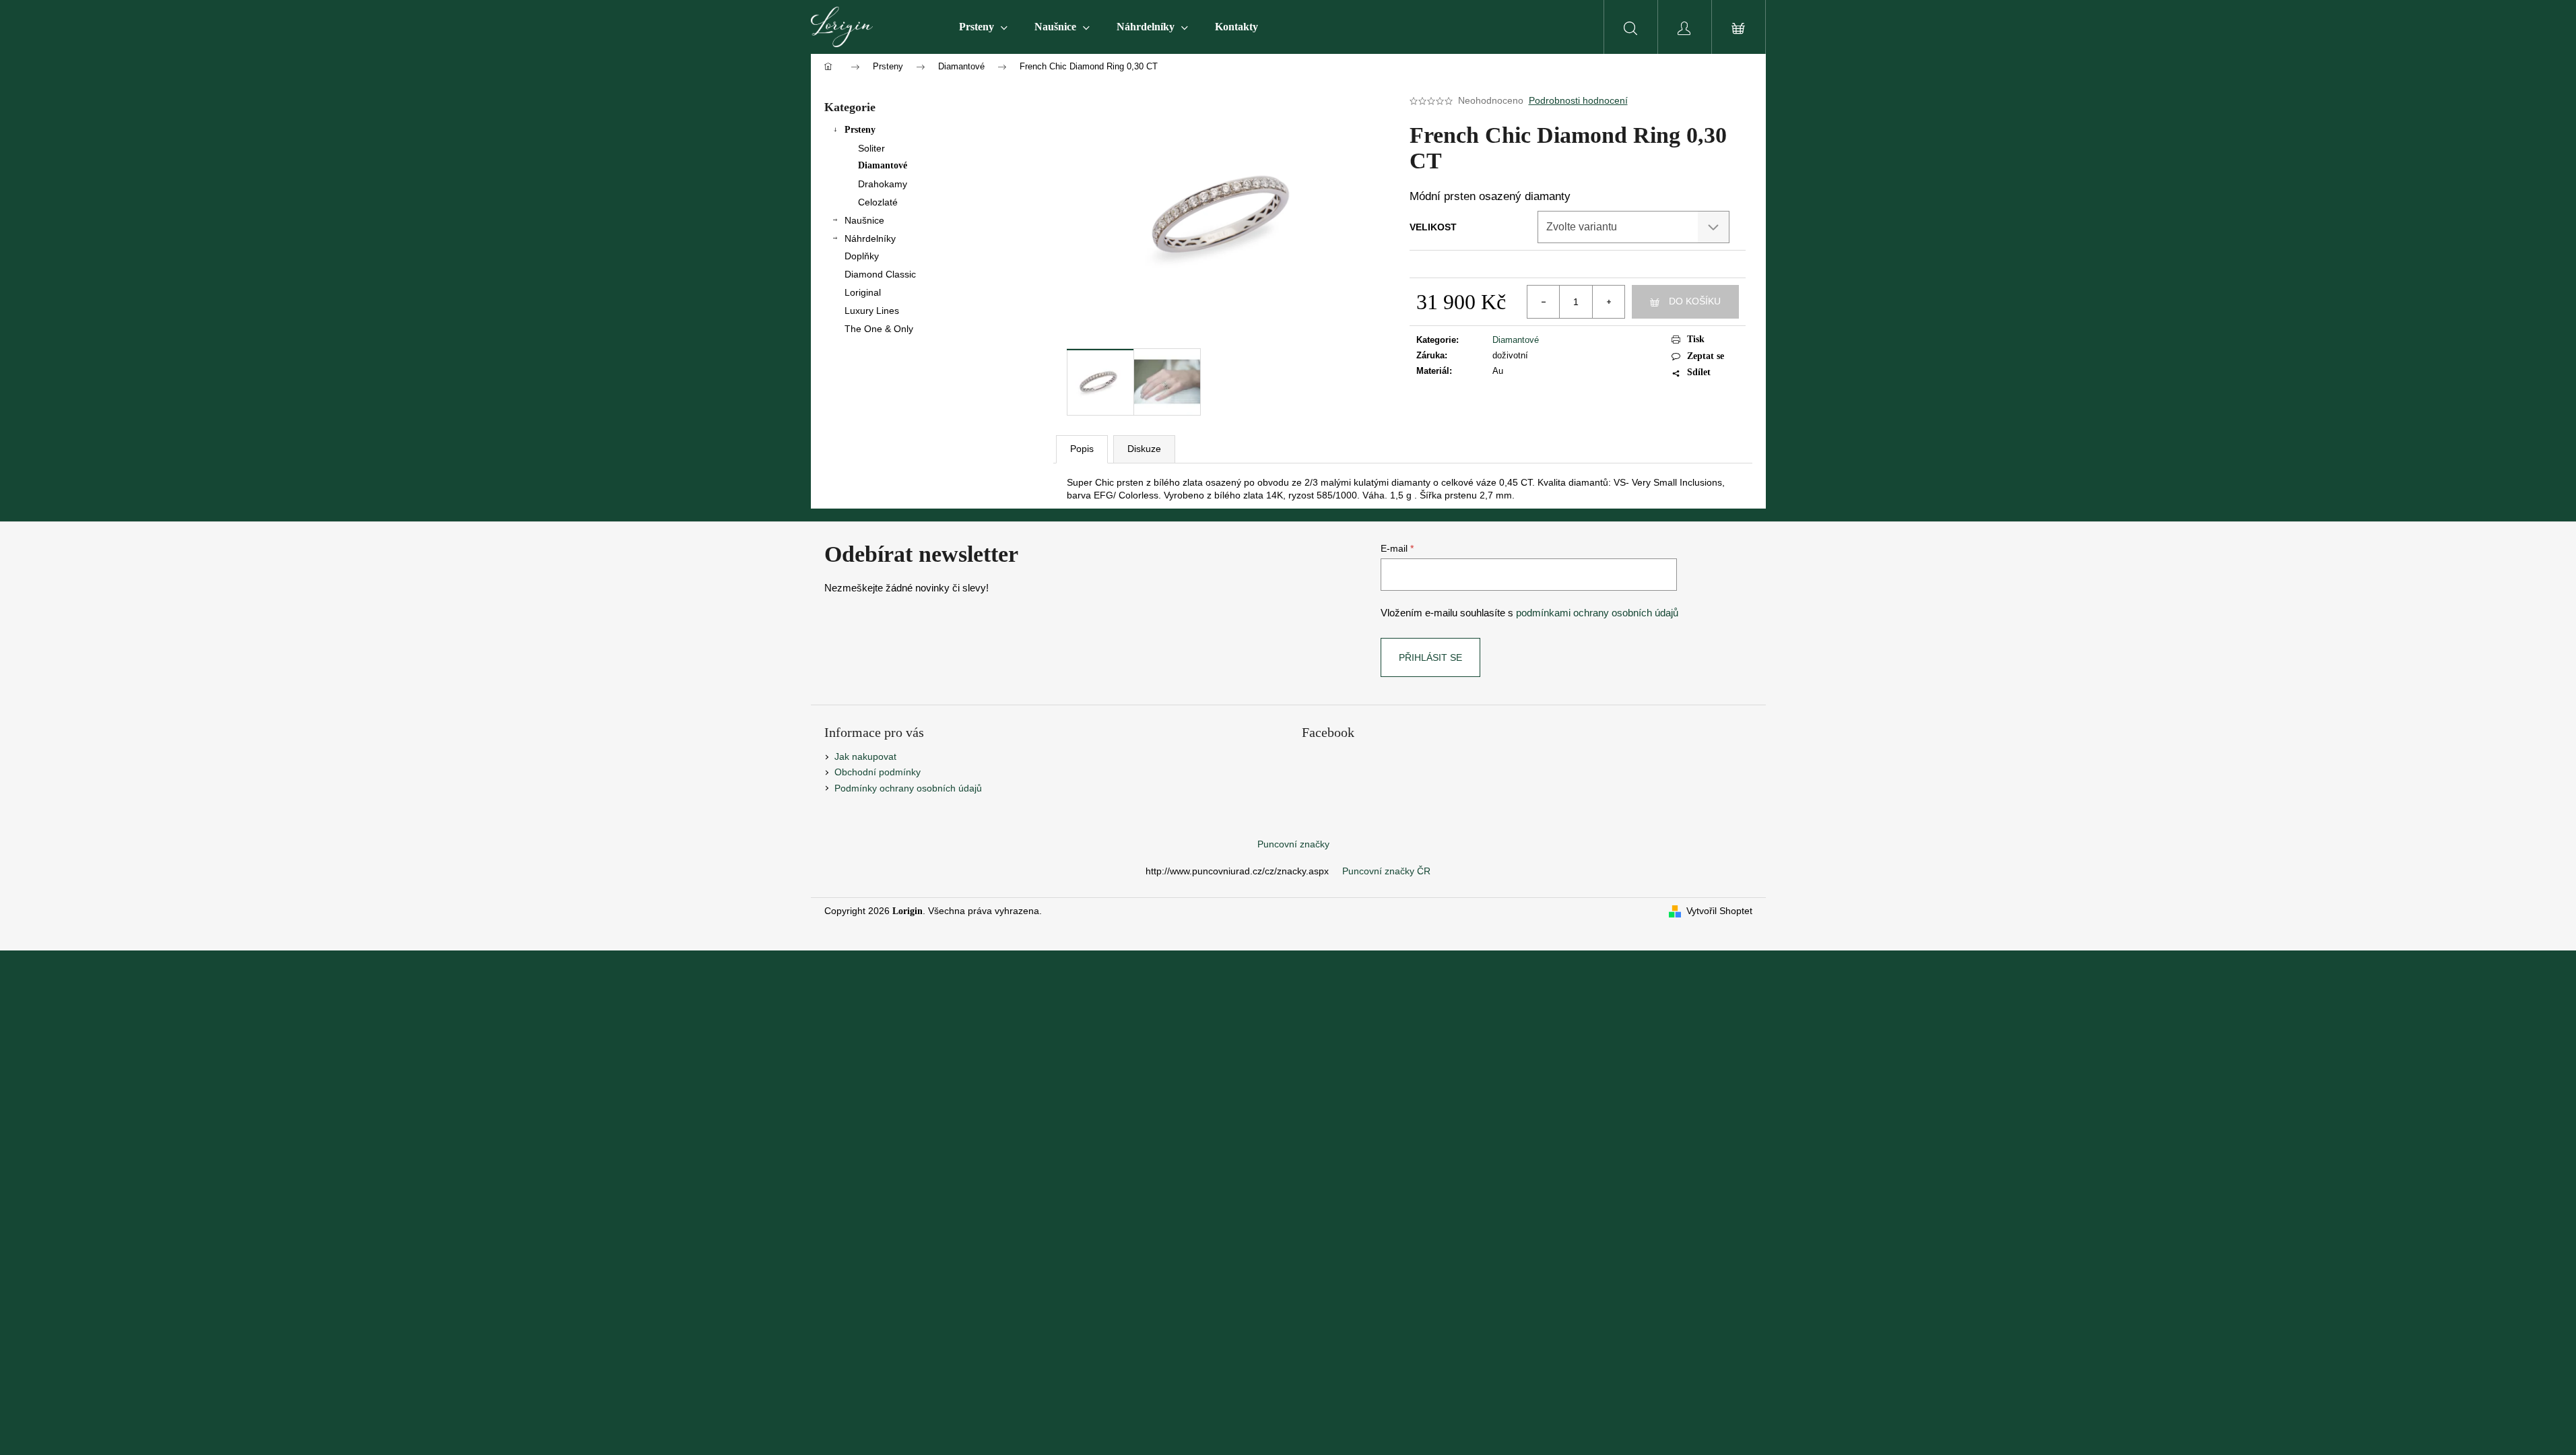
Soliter (871, 148)
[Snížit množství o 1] (1544, 302)
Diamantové (883, 165)
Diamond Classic (880, 274)
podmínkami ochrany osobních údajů (1597, 613)
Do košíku (1695, 301)
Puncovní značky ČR (1386, 871)
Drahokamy (883, 184)
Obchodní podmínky (878, 772)
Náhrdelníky (870, 238)
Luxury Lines (872, 311)
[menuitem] (983, 27)
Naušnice (864, 220)
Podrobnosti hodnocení (1578, 100)
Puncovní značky (1293, 844)
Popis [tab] (1082, 449)
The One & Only (879, 329)
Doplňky (862, 256)
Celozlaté (878, 202)
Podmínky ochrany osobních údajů (908, 788)
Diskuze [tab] (1144, 449)
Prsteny (860, 130)
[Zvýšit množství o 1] (1608, 302)
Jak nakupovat (865, 756)
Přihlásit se (1430, 657)
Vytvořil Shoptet (1719, 911)
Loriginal (863, 292)
